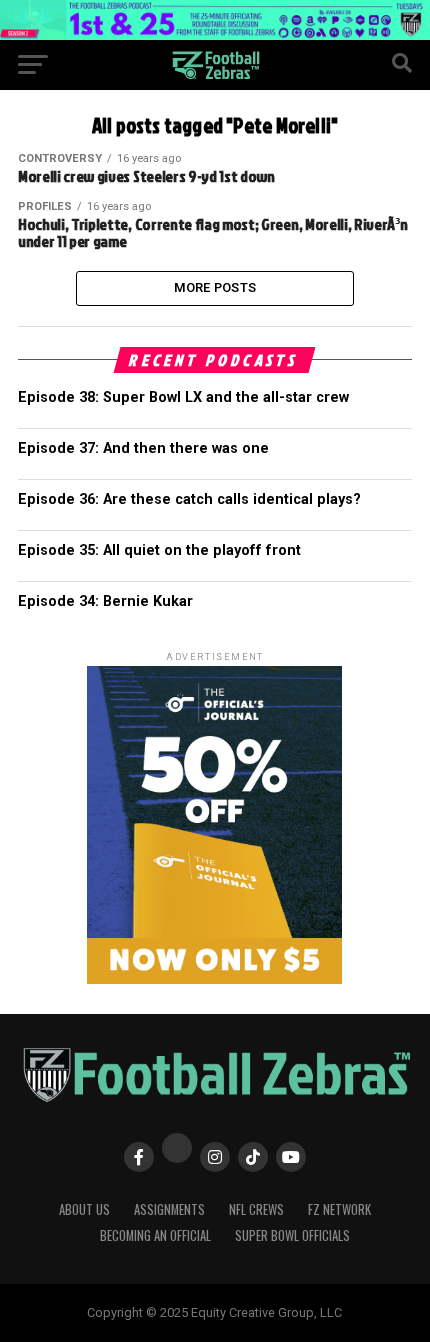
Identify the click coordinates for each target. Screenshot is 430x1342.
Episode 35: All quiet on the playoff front (159, 550)
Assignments (169, 1209)
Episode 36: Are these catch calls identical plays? (189, 499)
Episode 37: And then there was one (143, 448)
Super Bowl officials (292, 1235)
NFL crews (256, 1209)
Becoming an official (155, 1235)
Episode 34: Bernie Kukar (105, 601)
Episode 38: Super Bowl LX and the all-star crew (183, 397)
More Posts (215, 287)
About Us (84, 1209)
